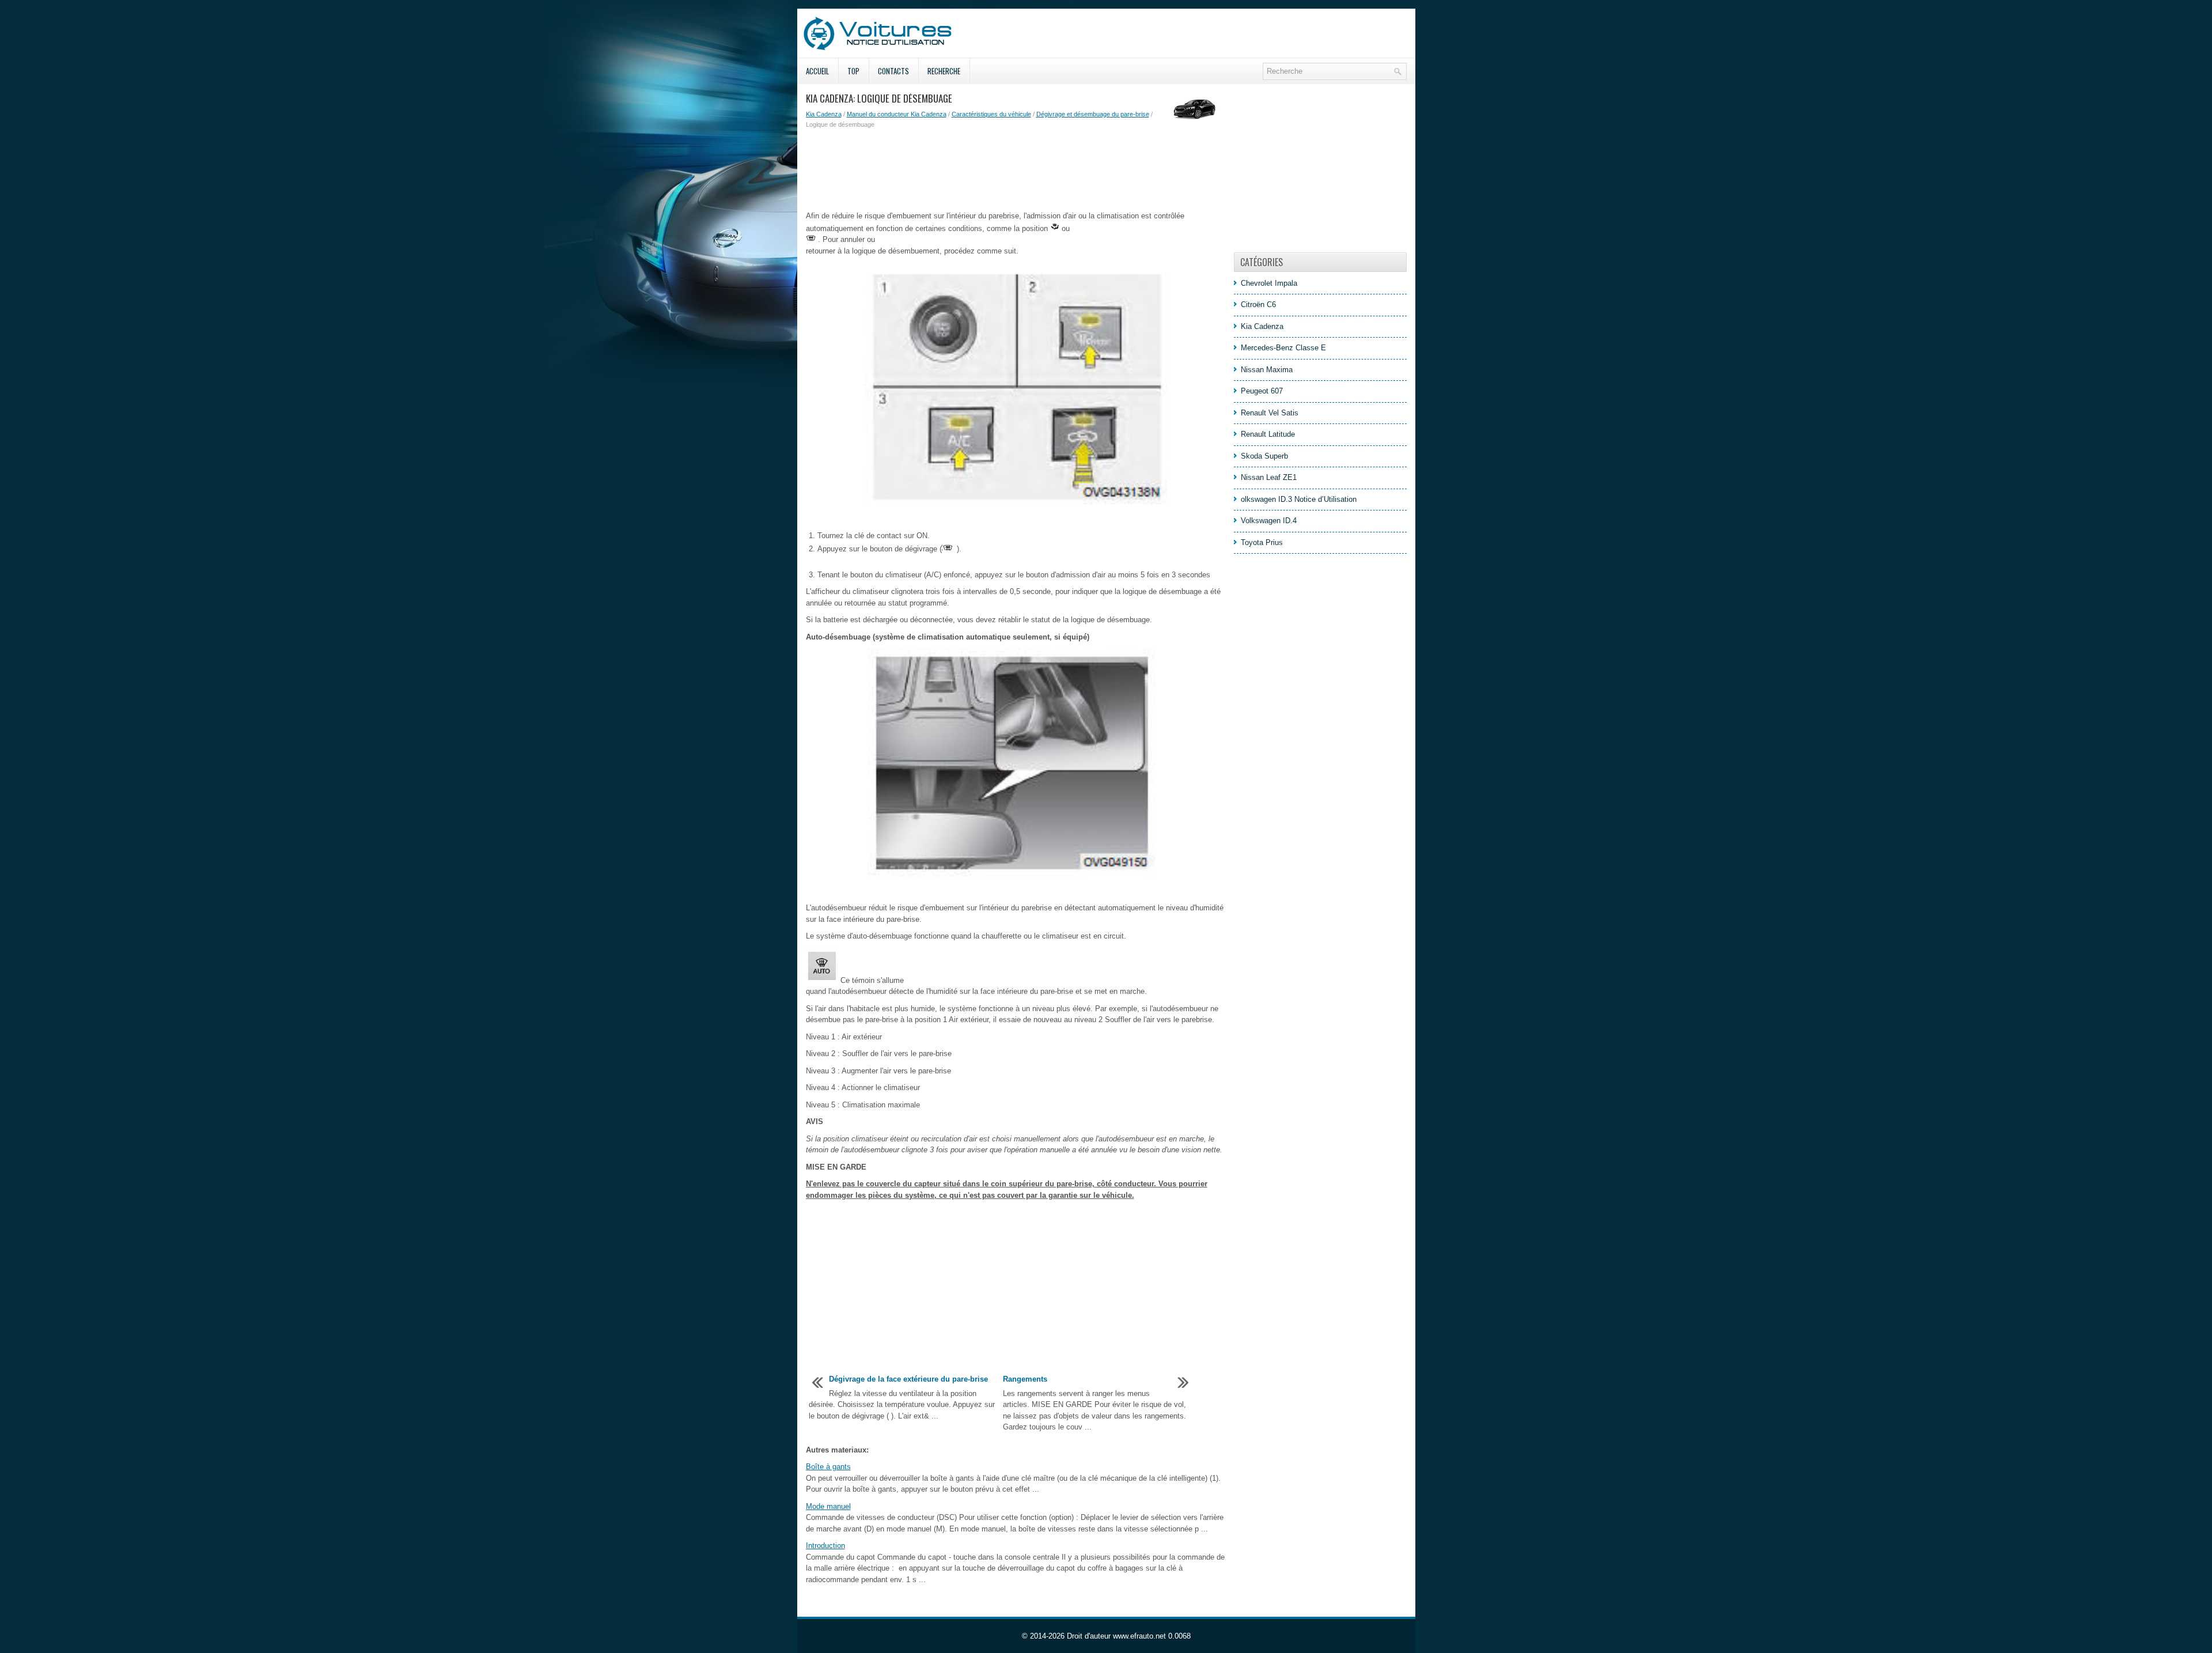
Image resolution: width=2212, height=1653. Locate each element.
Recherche (944, 71)
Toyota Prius (1262, 542)
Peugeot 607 (1262, 391)
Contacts (893, 71)
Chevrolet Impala (1269, 283)
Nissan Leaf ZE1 (1269, 477)
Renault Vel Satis (1270, 413)
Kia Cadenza (824, 114)
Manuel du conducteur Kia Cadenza (897, 114)
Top (853, 71)
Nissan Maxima (1267, 370)
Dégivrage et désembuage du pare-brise (1093, 114)
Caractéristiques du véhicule (991, 114)
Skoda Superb (1264, 456)
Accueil (817, 71)
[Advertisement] (1016, 170)
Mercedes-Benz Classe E (1283, 348)
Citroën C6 (1258, 304)
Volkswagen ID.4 (1269, 521)
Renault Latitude (1268, 434)
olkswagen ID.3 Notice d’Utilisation (1299, 499)
